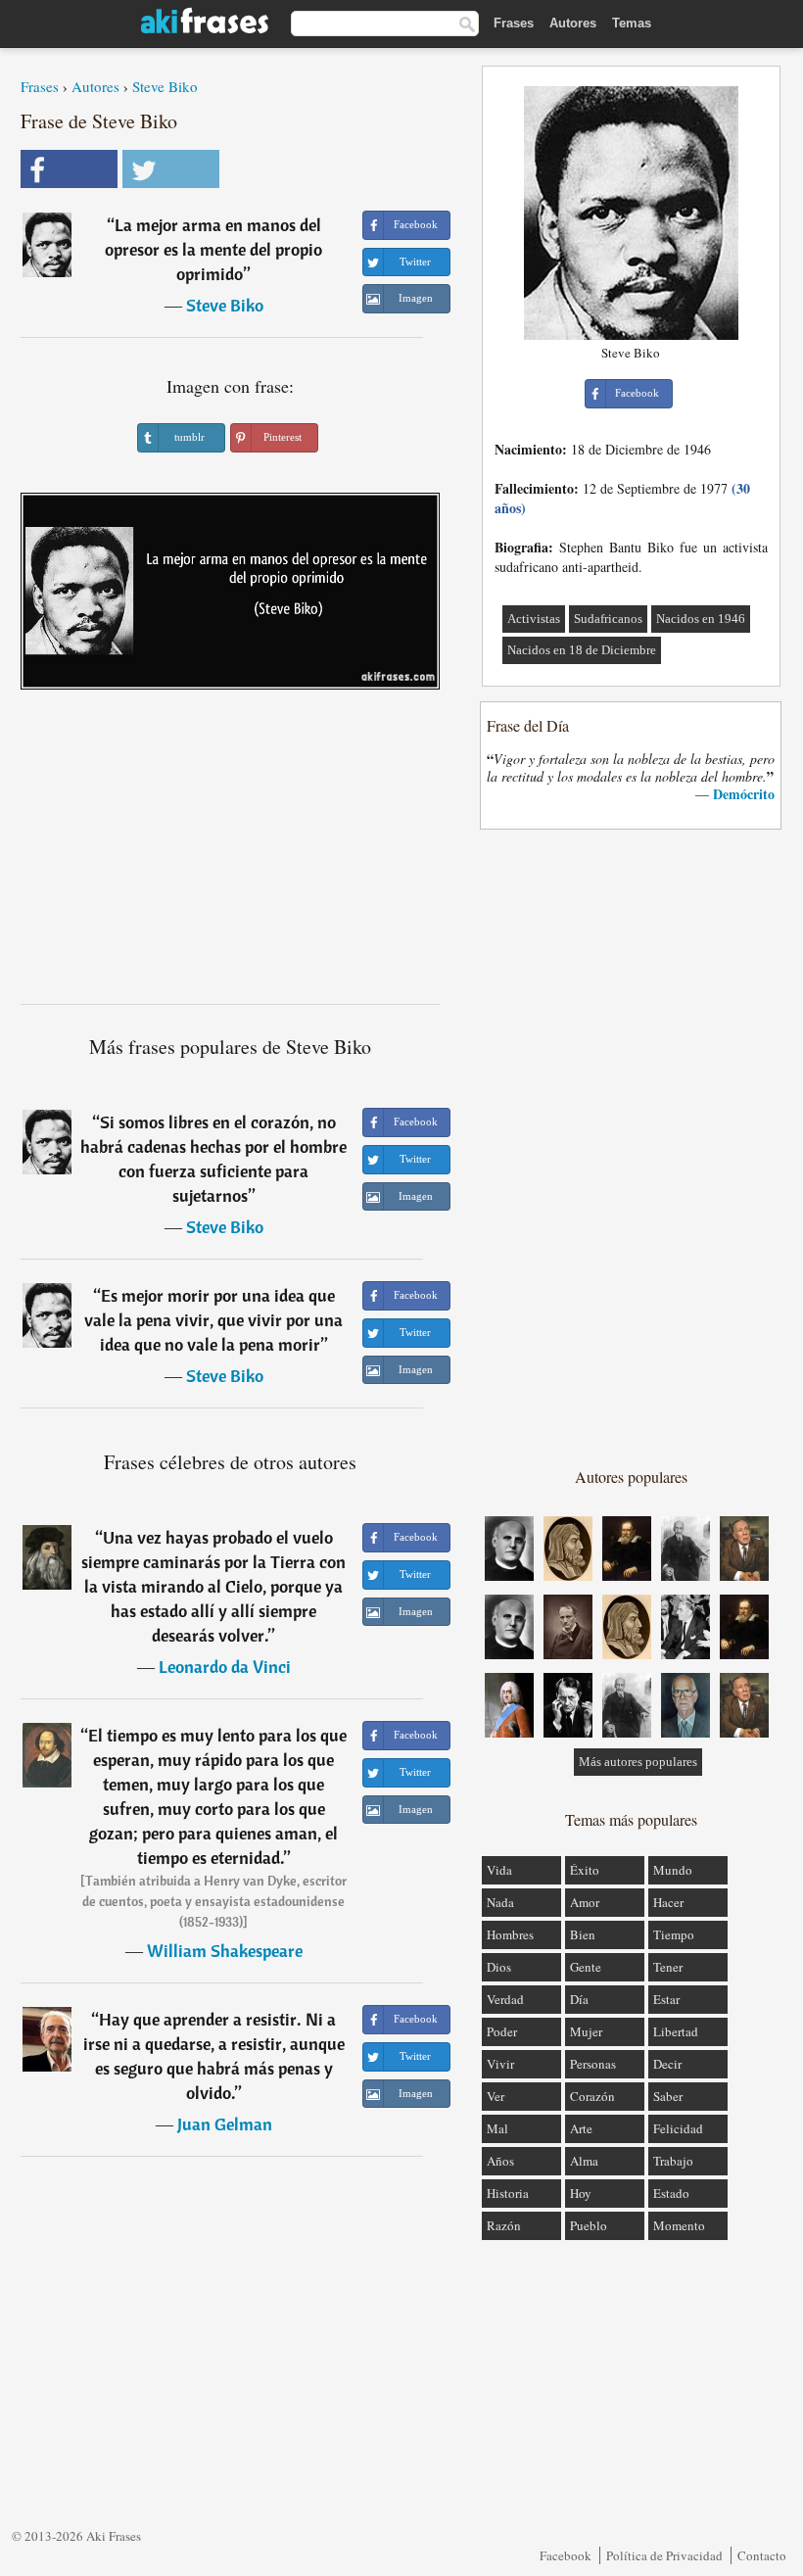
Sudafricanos (608, 619)
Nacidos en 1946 (701, 619)
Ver (496, 2096)
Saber (668, 2096)
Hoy (581, 2193)
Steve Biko (165, 86)
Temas (632, 23)
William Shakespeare (225, 1951)
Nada (500, 1902)
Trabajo (673, 2161)
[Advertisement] (230, 854)
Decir (667, 2064)
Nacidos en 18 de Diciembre (582, 650)
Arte (581, 2128)
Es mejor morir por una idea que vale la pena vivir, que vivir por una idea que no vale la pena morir (213, 1320)
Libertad (676, 2031)
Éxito (585, 1870)
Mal (497, 2128)
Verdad (505, 1999)
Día (579, 1999)
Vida (499, 1870)
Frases (514, 23)
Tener (668, 1967)
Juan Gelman (225, 2124)
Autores (573, 23)
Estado (671, 2193)
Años (500, 2161)
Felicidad (678, 2128)
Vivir (500, 2064)
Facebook (566, 2555)
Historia (508, 2193)
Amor (585, 1902)
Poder (502, 2031)
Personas (593, 2064)
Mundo (673, 1870)
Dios (499, 1967)
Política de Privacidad (664, 2555)
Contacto (762, 2555)
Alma (584, 2161)
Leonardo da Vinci (225, 1667)
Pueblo (589, 2225)
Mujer (586, 2031)
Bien (583, 1934)
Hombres (510, 1934)
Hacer (668, 1902)
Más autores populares (638, 1762)
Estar (666, 1999)
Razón (504, 2225)
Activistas (534, 619)
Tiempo (674, 1934)
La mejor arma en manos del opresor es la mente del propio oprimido (213, 249)
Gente (586, 1967)
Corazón (592, 2096)
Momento (679, 2225)
